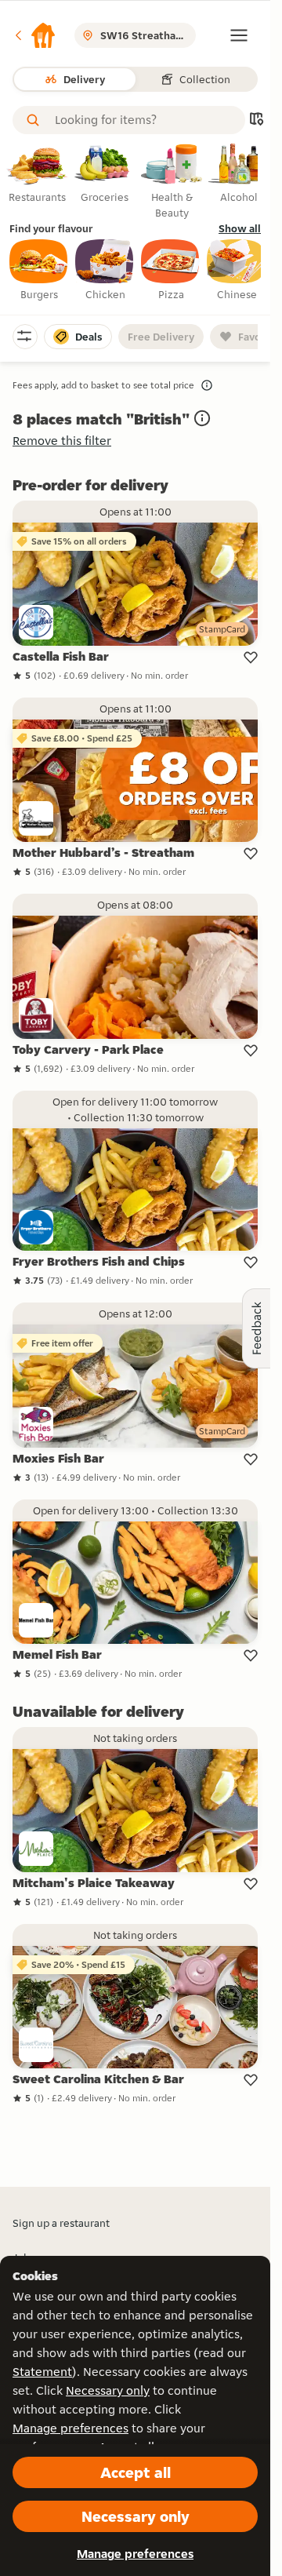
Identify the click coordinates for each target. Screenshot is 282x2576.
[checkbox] (39, 271)
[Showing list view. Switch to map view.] (256, 120)
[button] (34, 35)
